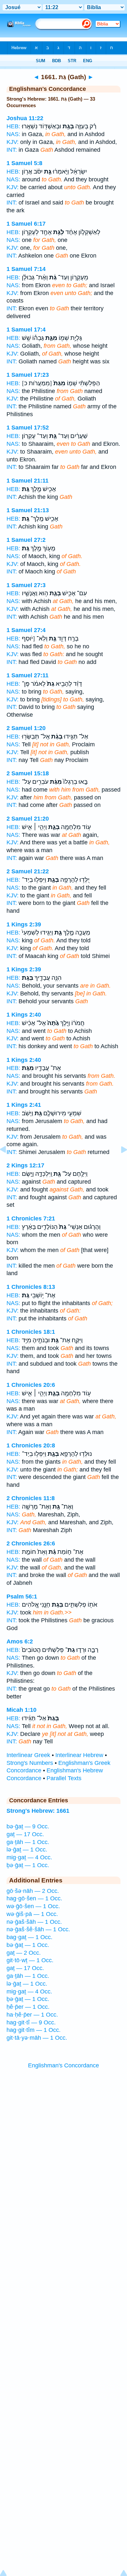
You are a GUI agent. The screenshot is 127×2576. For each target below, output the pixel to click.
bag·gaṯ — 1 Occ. (29, 1937)
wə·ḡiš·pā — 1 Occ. (32, 1914)
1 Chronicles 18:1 (31, 1332)
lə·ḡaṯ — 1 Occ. (27, 1850)
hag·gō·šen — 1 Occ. (34, 1898)
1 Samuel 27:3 (26, 585)
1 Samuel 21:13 (28, 510)
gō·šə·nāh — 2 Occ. (33, 1891)
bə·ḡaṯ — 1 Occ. (28, 1945)
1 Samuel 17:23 (28, 375)
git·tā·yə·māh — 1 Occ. (37, 2038)
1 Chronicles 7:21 (31, 1218)
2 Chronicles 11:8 (31, 1498)
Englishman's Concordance (63, 2065)
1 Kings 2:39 (24, 924)
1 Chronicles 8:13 (31, 1287)
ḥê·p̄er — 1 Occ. (28, 2007)
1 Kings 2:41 (24, 1105)
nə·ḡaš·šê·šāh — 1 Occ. (38, 1929)
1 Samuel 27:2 (26, 540)
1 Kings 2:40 (24, 1015)
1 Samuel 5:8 (24, 163)
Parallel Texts (64, 1778)
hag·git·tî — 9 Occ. (31, 2022)
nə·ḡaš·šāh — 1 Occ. (34, 1922)
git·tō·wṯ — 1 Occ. (30, 1960)
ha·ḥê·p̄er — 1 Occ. (32, 2015)
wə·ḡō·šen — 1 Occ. (33, 1906)
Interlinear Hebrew (79, 1755)
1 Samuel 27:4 (26, 630)
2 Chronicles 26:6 (31, 1543)
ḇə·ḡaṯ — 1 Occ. (28, 1865)
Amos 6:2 (20, 1641)
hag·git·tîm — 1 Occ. (34, 2030)
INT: (12, 150)
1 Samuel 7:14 (26, 269)
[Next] (119, 1164)
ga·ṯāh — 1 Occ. (28, 1842)
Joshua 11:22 (25, 118)
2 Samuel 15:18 (28, 773)
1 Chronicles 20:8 (31, 1445)
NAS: (13, 134)
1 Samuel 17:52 (28, 428)
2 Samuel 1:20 (26, 728)
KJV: (13, 142)
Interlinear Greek (28, 1755)
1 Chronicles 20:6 (31, 1385)
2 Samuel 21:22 (28, 871)
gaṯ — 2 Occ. (24, 1953)
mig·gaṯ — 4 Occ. (29, 1857)
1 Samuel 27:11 (28, 675)
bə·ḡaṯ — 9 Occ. (28, 1826)
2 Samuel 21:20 (28, 819)
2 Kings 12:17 (25, 1165)
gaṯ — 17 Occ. (25, 1834)
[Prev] (8, 1164)
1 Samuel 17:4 (26, 330)
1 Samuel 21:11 (28, 481)
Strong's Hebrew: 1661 (38, 1811)
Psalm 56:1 (22, 1597)
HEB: (13, 126)
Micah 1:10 (21, 1710)
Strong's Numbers (30, 1763)
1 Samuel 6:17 (26, 224)
